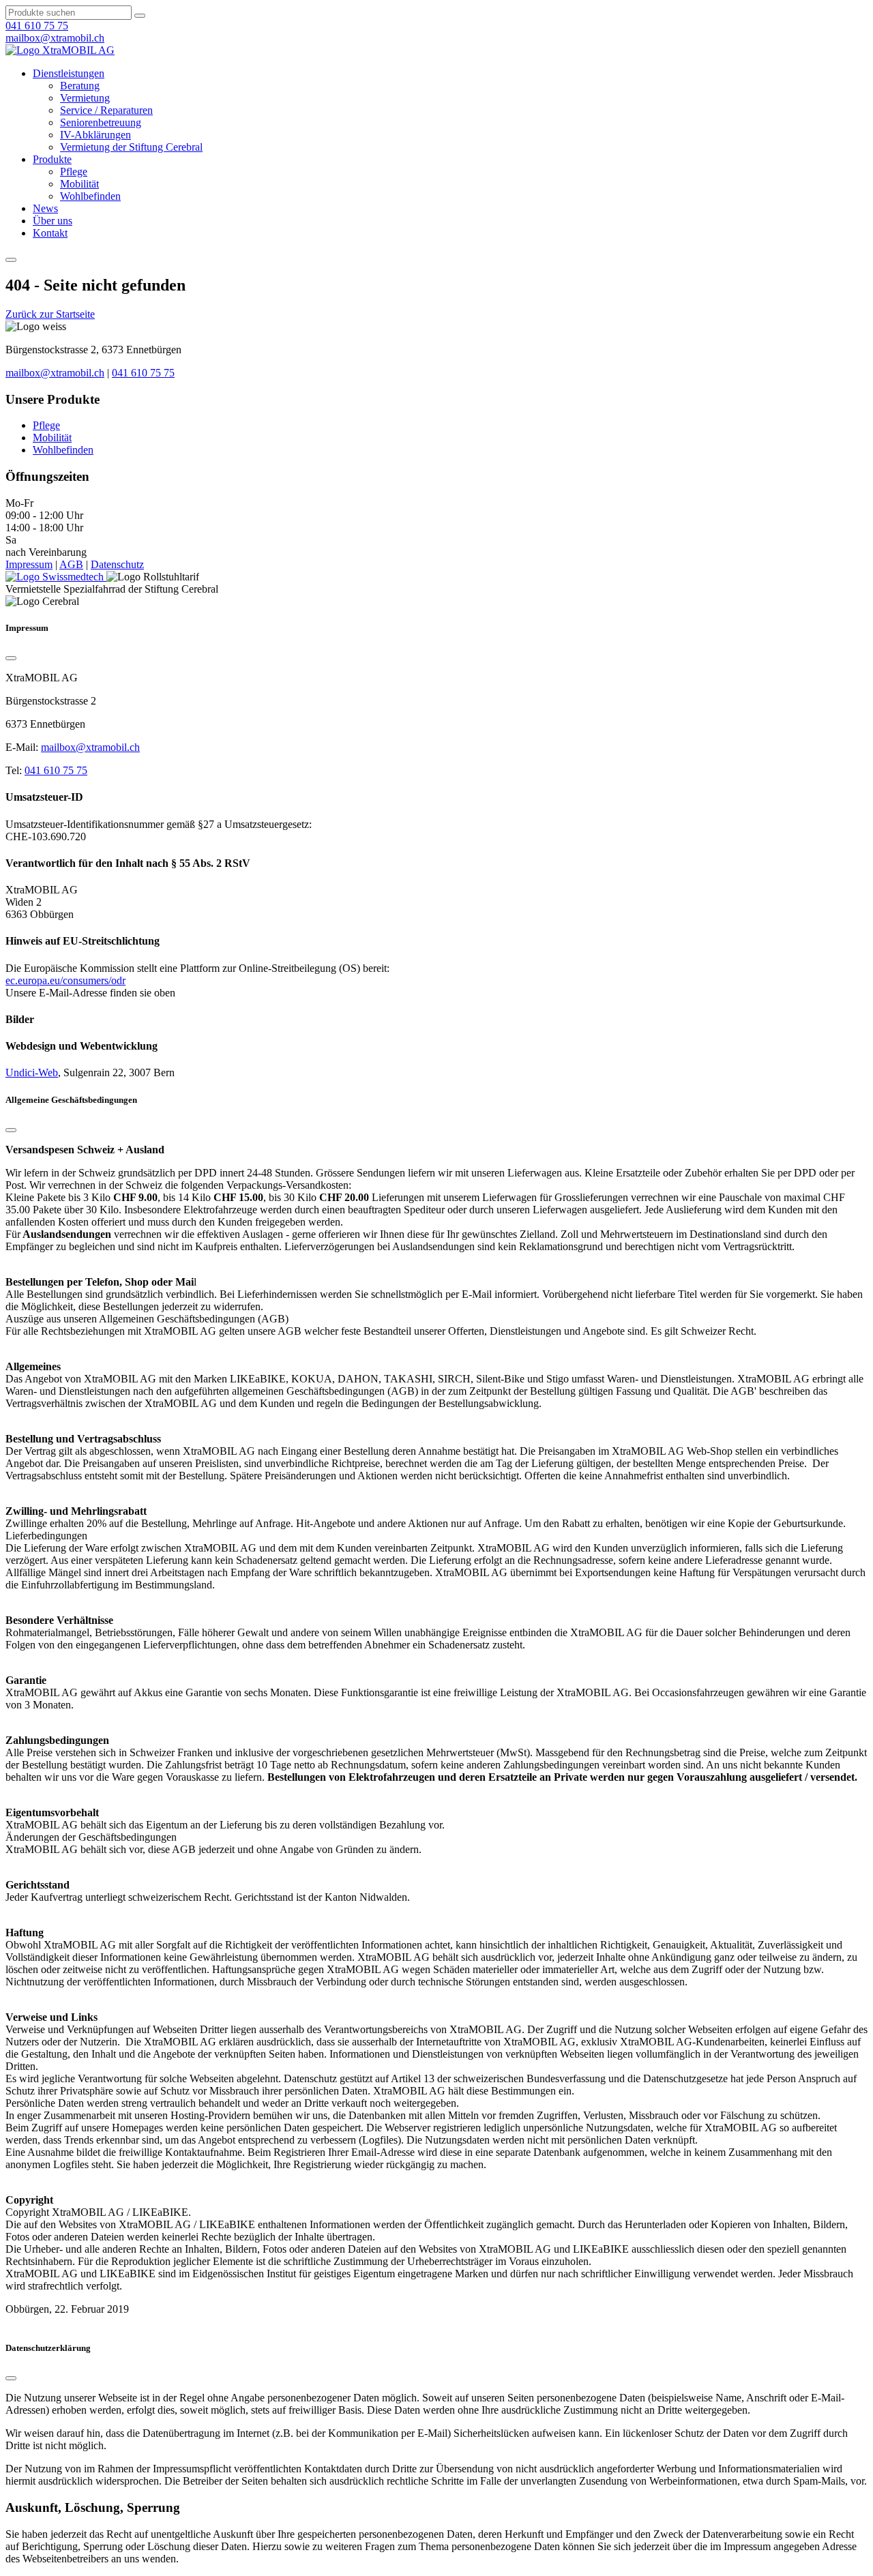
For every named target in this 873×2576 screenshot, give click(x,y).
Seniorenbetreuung (101, 122)
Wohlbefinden (90, 196)
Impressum (29, 564)
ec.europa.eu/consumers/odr (65, 980)
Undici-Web (32, 1072)
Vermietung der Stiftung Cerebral (131, 147)
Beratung (80, 86)
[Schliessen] (11, 658)
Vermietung (85, 98)
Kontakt (50, 233)
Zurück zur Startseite (50, 314)
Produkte (52, 159)
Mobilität (79, 184)
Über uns (53, 221)
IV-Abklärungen (95, 135)
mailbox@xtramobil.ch (55, 373)
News (45, 208)
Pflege (74, 172)
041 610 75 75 (143, 373)
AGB (71, 564)
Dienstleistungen (69, 73)
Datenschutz (117, 564)
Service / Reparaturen (106, 110)
